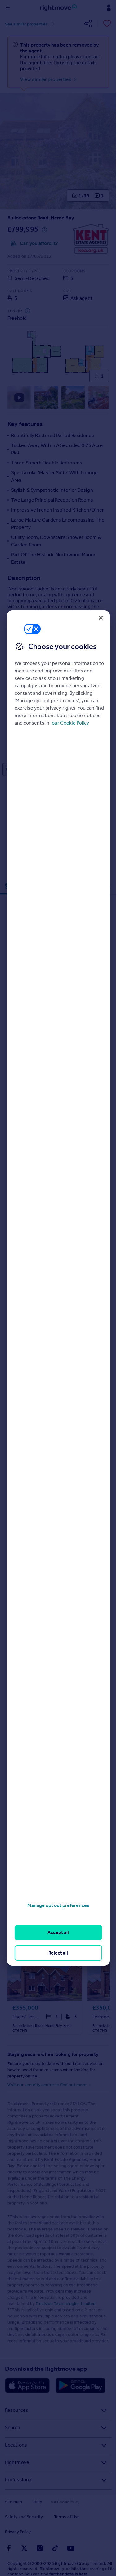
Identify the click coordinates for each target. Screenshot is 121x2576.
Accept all (58, 1932)
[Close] (101, 618)
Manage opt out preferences (58, 1905)
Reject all (58, 1953)
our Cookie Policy (70, 723)
